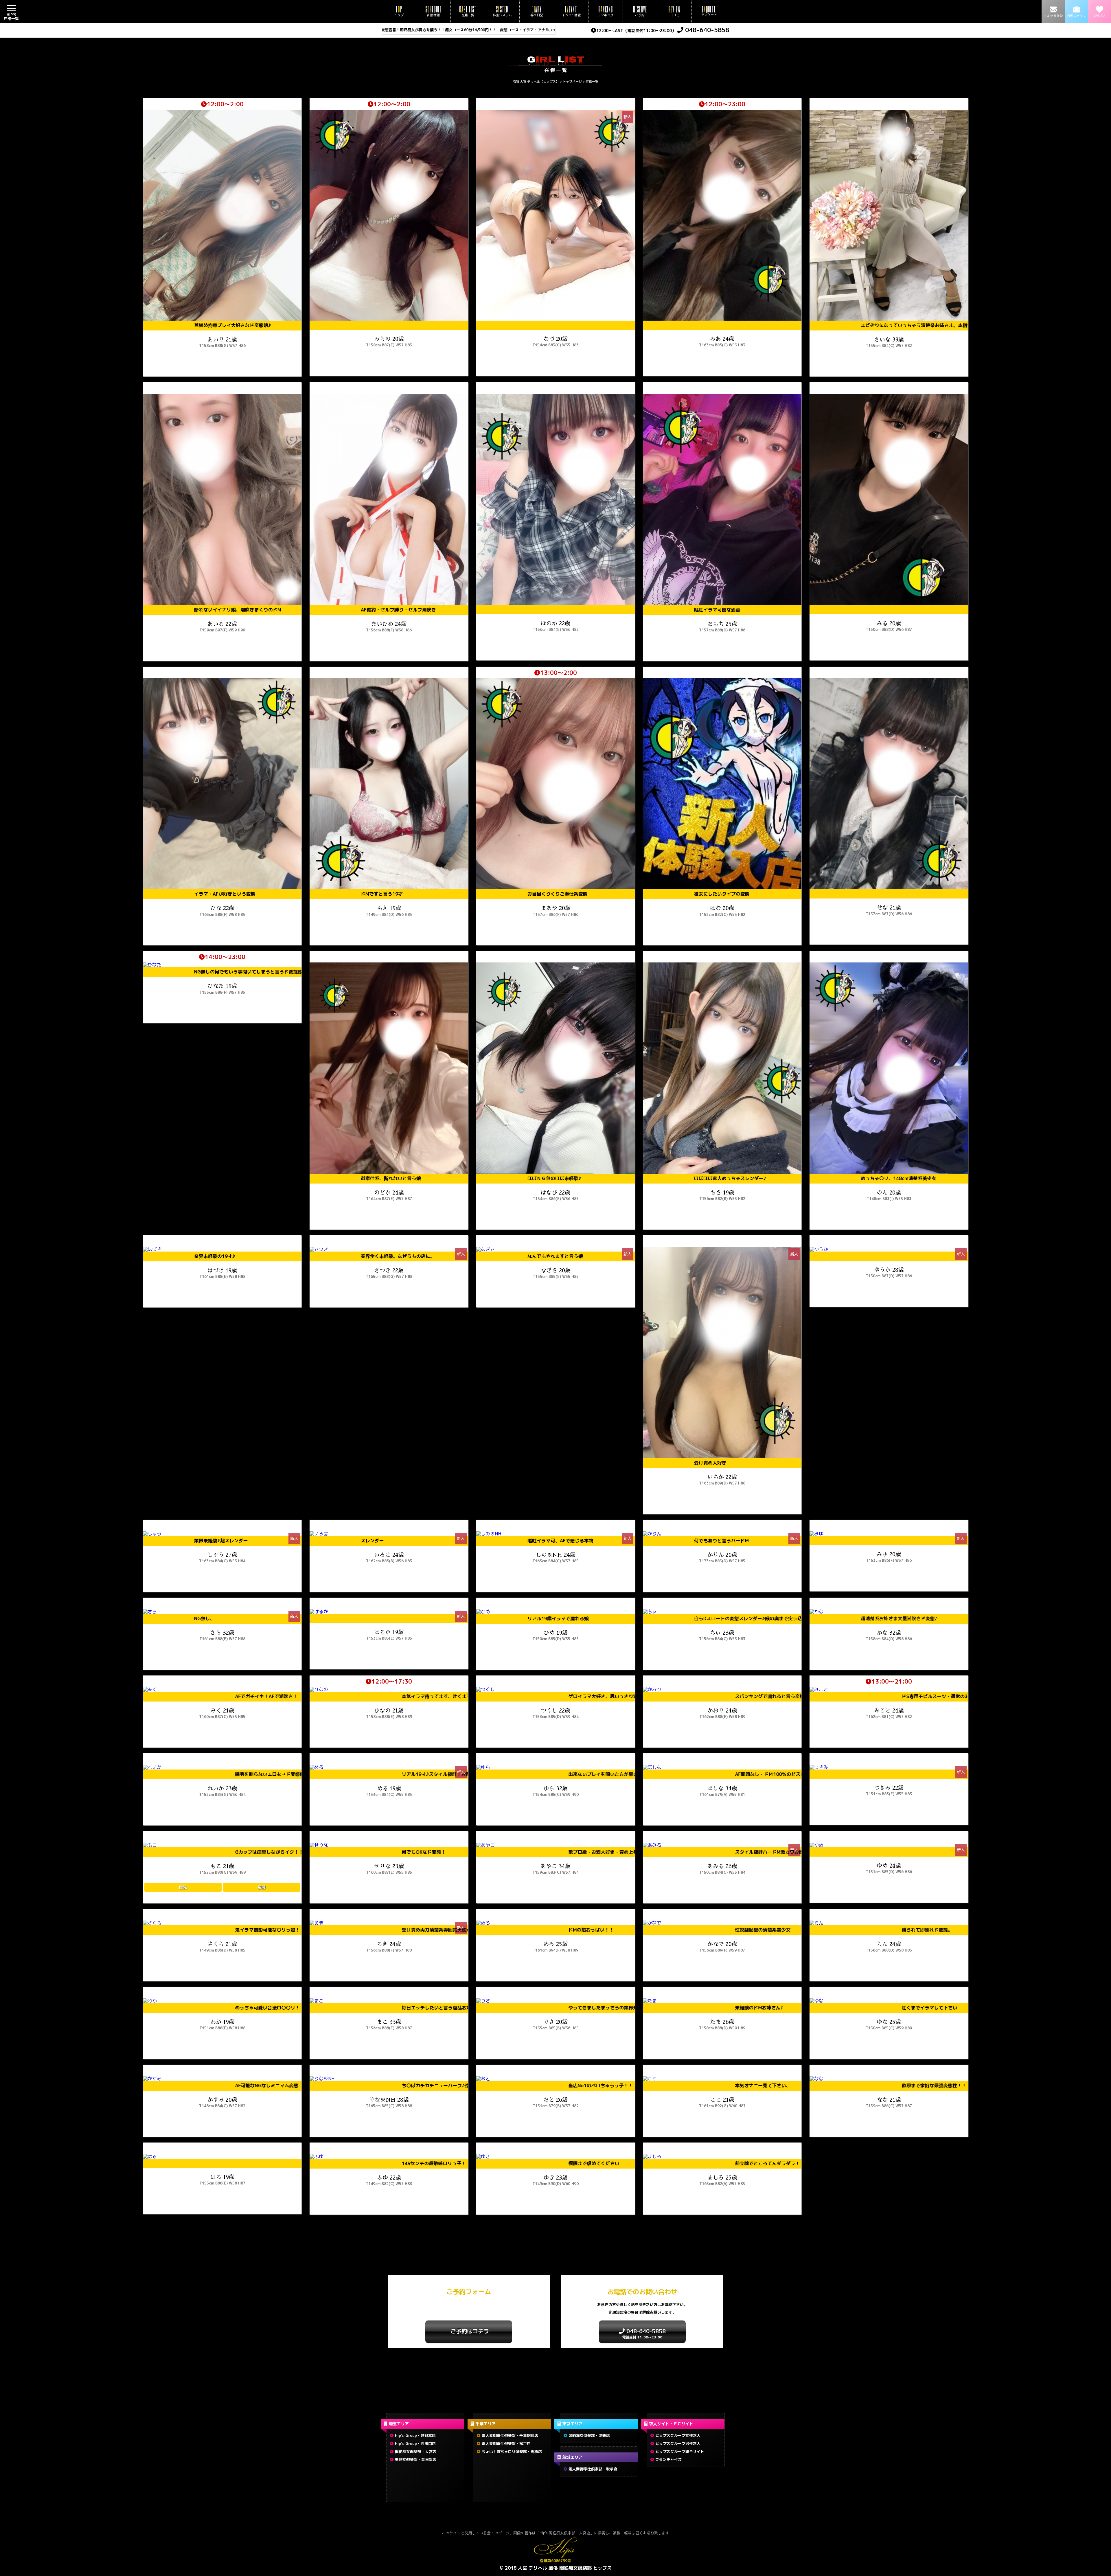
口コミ (674, 11)
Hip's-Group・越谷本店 (415, 2435)
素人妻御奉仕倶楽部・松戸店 (506, 2443)
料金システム (502, 11)
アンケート (709, 11)
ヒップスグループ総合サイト (680, 2452)
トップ (399, 11)
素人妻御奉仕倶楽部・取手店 (593, 2469)
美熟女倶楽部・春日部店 (416, 2459)
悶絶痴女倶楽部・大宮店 (416, 2452)
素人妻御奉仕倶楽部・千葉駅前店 (510, 2435)
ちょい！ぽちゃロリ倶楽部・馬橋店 (512, 2452)
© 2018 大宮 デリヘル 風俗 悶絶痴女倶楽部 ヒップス (555, 2568)
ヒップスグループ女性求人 (678, 2435)
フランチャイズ (668, 2459)
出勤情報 (433, 11)
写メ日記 (537, 11)
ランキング (605, 11)
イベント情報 (571, 11)
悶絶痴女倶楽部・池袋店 (589, 2435)
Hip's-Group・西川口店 (415, 2443)
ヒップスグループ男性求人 (678, 2443)
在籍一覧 (468, 11)
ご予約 (640, 11)
